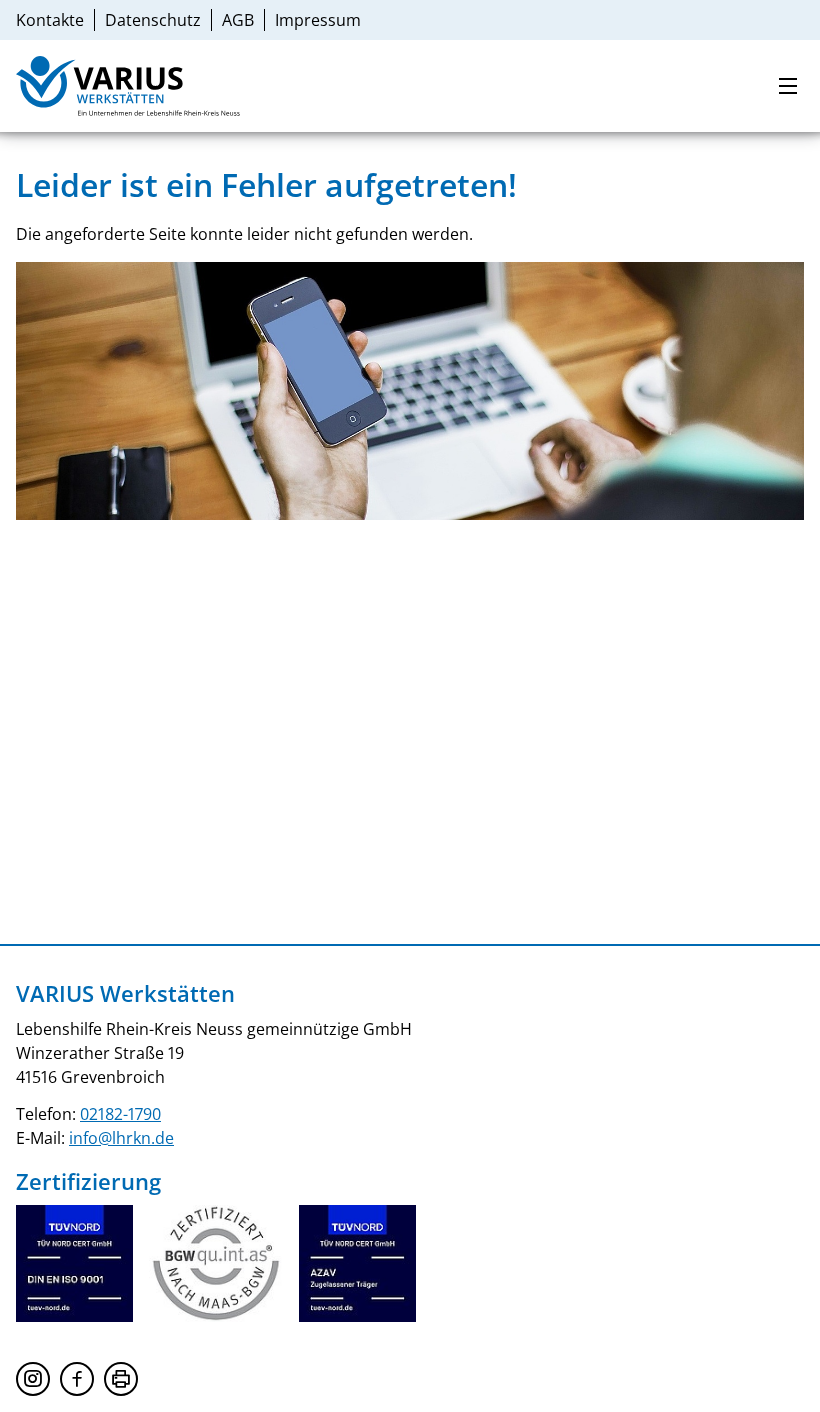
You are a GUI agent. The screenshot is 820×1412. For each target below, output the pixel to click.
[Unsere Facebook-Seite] (77, 1379)
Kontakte (50, 20)
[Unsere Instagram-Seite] (33, 1379)
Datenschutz (153, 20)
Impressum (318, 20)
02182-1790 (120, 1114)
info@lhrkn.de (121, 1138)
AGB (238, 20)
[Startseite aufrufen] (116, 86)
